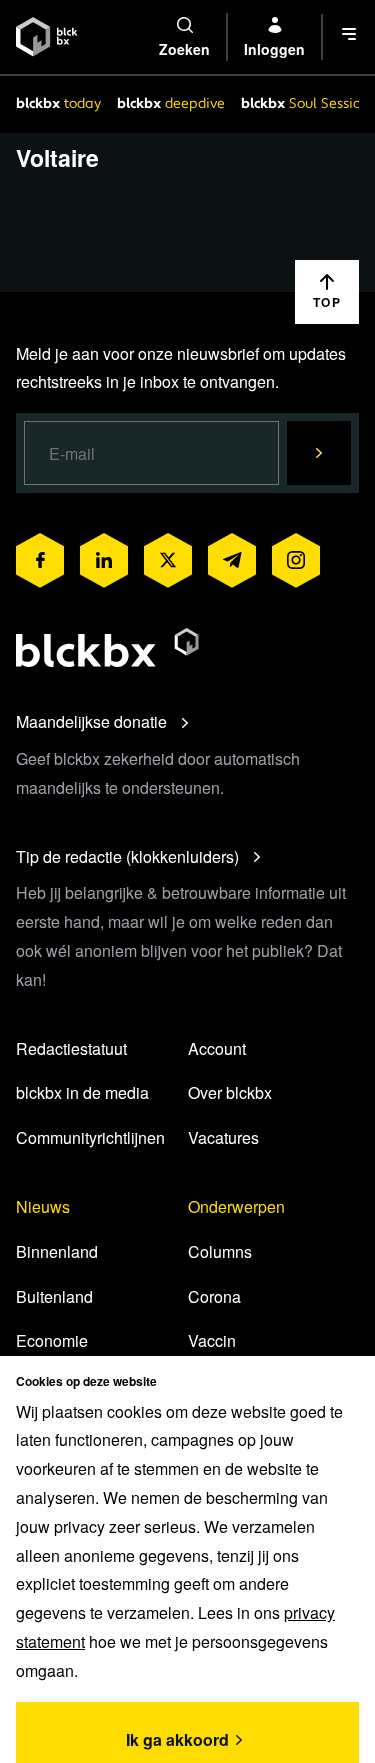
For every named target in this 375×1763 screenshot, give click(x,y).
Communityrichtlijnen (90, 1137)
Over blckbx (230, 1092)
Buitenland (54, 1296)
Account (217, 1048)
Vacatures (223, 1137)
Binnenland (57, 1251)
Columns (220, 1251)
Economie (52, 1340)
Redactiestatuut (71, 1048)
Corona (214, 1296)
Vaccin (212, 1340)
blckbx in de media (82, 1092)
